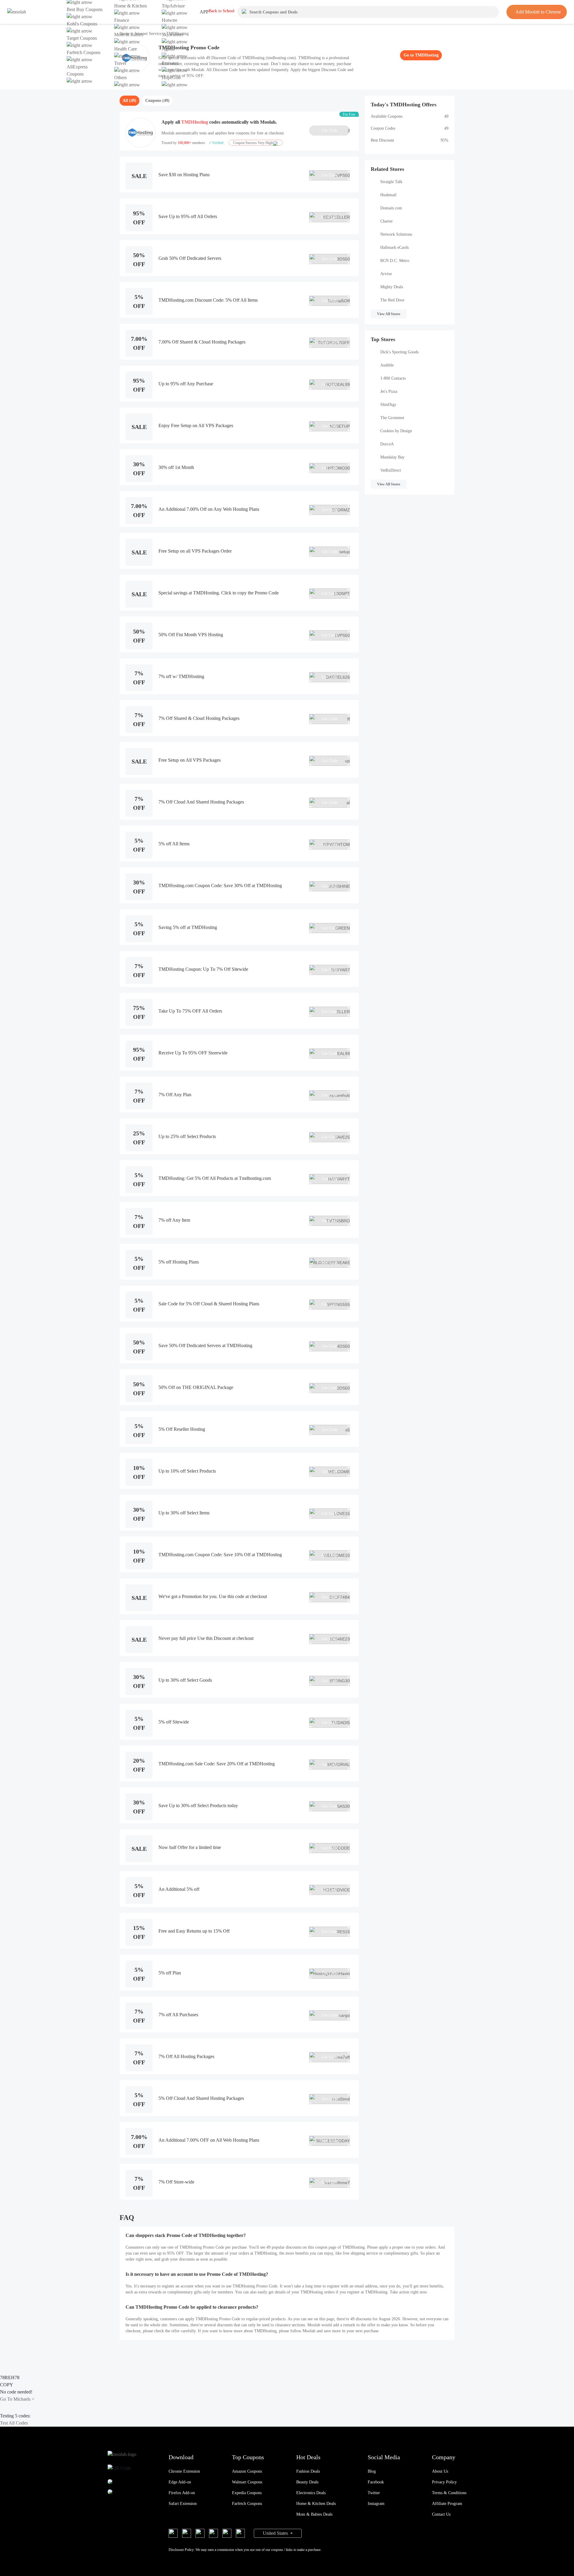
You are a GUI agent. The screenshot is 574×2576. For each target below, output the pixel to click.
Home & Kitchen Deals (316, 2504)
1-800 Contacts (393, 378)
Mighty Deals (392, 287)
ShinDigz (388, 405)
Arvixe (386, 274)
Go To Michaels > (17, 2399)
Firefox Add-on (182, 2493)
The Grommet (392, 418)
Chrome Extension (184, 2471)
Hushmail (388, 195)
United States (276, 2533)
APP (204, 12)
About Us (440, 2471)
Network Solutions (396, 234)
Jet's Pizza (389, 391)
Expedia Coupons (247, 2493)
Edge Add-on (180, 2482)
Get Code (336, 131)
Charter (387, 221)
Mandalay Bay (392, 457)
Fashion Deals (308, 2471)
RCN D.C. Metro (395, 261)
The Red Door (392, 300)
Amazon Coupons (247, 2471)
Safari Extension (183, 2504)
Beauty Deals (307, 2482)
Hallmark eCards (394, 247)
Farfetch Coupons (247, 2504)
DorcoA (387, 444)
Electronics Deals (311, 2493)
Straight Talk (391, 182)
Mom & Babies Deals (314, 2514)
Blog (372, 2471)
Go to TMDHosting (421, 55)
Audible (387, 365)
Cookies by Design (396, 431)
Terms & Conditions (449, 2493)
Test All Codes (14, 2423)
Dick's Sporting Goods (399, 352)
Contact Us (441, 2514)
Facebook (376, 2482)
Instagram (376, 2504)
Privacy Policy (444, 2482)
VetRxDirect (391, 470)
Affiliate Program (447, 2504)
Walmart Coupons (247, 2482)
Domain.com (391, 208)
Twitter (374, 2493)
